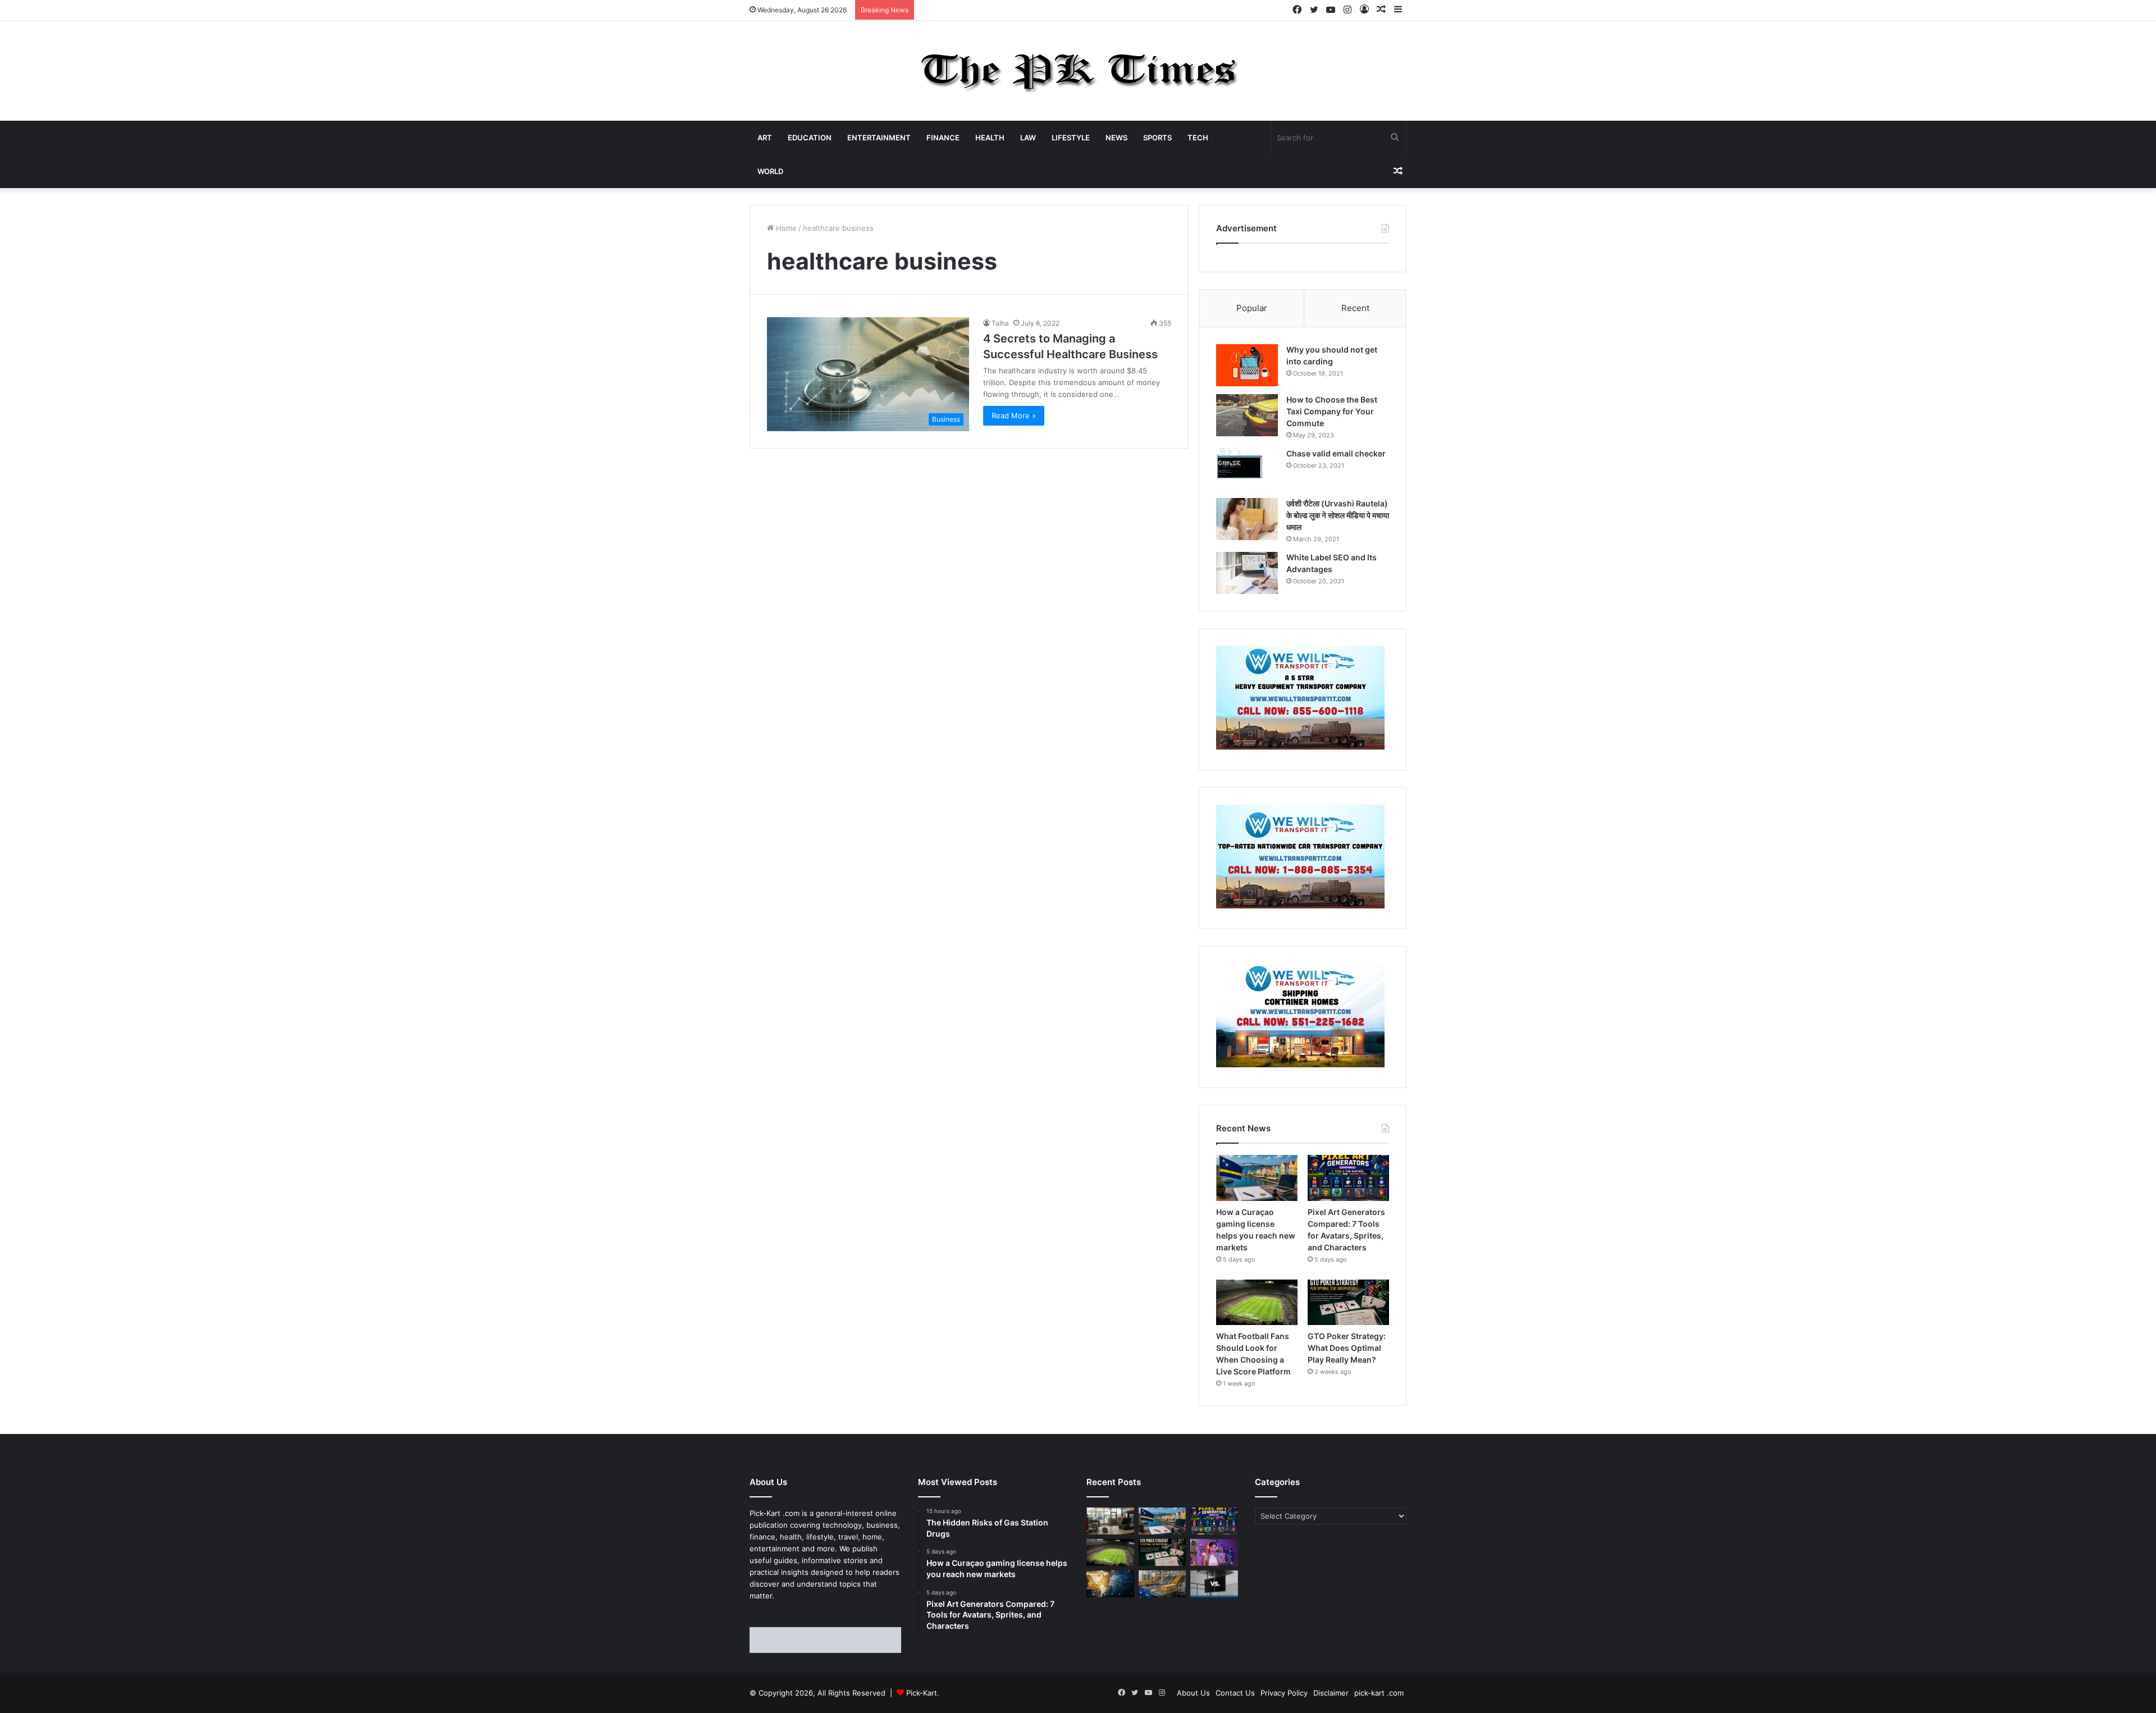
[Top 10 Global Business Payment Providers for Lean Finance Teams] (1110, 1584)
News (1116, 138)
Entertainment (879, 138)
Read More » (1014, 415)
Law (1028, 138)
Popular (1252, 308)
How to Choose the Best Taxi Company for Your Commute (1332, 411)
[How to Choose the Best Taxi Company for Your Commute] (1247, 415)
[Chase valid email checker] (1247, 469)
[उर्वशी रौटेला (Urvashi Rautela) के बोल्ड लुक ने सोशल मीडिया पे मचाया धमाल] (1247, 519)
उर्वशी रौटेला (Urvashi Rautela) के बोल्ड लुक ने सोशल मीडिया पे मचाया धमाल (1338, 515)
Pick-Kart (922, 1693)
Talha (1000, 323)
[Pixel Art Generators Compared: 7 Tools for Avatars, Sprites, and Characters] (1348, 1178)
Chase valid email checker (1336, 453)
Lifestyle (1071, 138)
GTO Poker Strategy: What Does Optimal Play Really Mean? (1347, 1348)
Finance (943, 138)
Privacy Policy (1284, 1693)
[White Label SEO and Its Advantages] (1247, 573)
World (770, 171)
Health (990, 138)
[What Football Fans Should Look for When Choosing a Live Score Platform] (1257, 1303)
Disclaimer (1331, 1693)
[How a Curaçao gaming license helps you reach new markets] (1257, 1178)
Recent (1355, 308)
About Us (1193, 1693)
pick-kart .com (1379, 1693)
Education (810, 138)
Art (765, 138)
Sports (1157, 138)
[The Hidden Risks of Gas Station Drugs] (1110, 1521)
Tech (1198, 138)
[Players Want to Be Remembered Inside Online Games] (1214, 1552)
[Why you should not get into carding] (1247, 365)
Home (785, 228)
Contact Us (1235, 1693)
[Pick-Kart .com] (1078, 71)
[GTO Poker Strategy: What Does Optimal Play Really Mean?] (1348, 1303)
